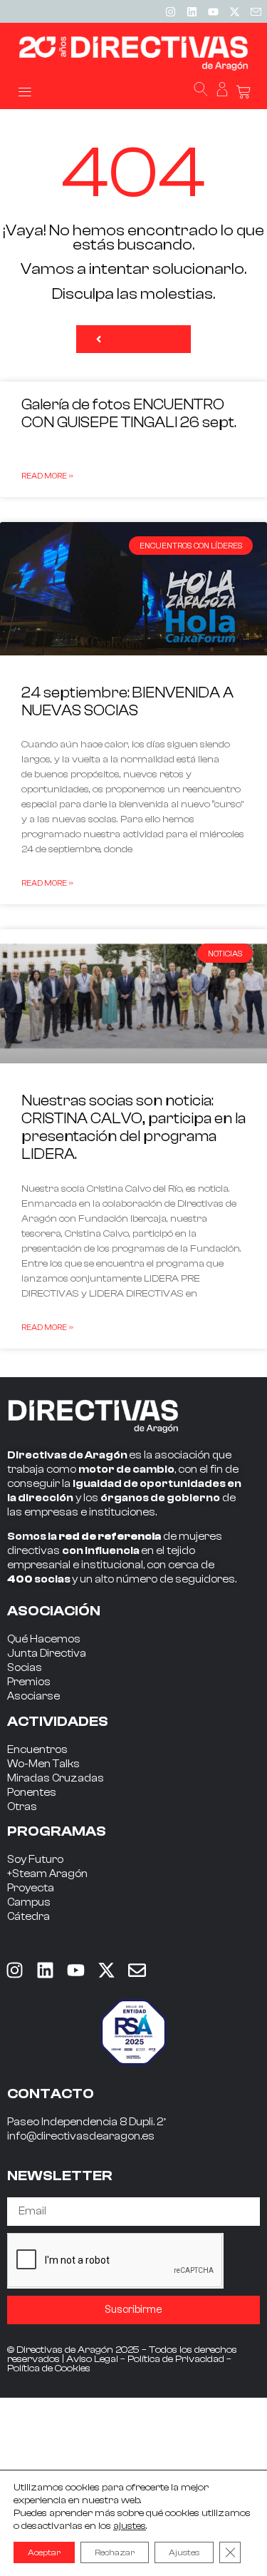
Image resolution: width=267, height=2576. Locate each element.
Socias (25, 1668)
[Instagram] (170, 11)
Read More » (47, 476)
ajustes (130, 2526)
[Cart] (244, 92)
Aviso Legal (92, 2359)
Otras (22, 1807)
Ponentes (32, 1793)
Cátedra (28, 1917)
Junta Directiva (47, 1654)
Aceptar (44, 2552)
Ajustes (184, 2552)
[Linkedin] (192, 11)
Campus (29, 1902)
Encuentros (37, 1750)
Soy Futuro (35, 1860)
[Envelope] (137, 1971)
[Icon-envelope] (256, 11)
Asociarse (33, 1696)
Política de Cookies (49, 2368)
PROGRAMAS (57, 1831)
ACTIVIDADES (58, 1721)
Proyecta (31, 1888)
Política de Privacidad (176, 2359)
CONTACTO (51, 2094)
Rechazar (115, 2552)
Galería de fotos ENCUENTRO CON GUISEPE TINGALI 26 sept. (129, 413)
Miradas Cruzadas (56, 1778)
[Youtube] (213, 11)
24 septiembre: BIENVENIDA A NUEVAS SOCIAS (127, 701)
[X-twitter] (234, 11)
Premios (29, 1682)
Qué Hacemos (44, 1639)
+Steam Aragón (47, 1874)
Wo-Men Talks (43, 1764)
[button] (25, 91)
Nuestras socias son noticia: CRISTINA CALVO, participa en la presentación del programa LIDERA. (133, 1128)
